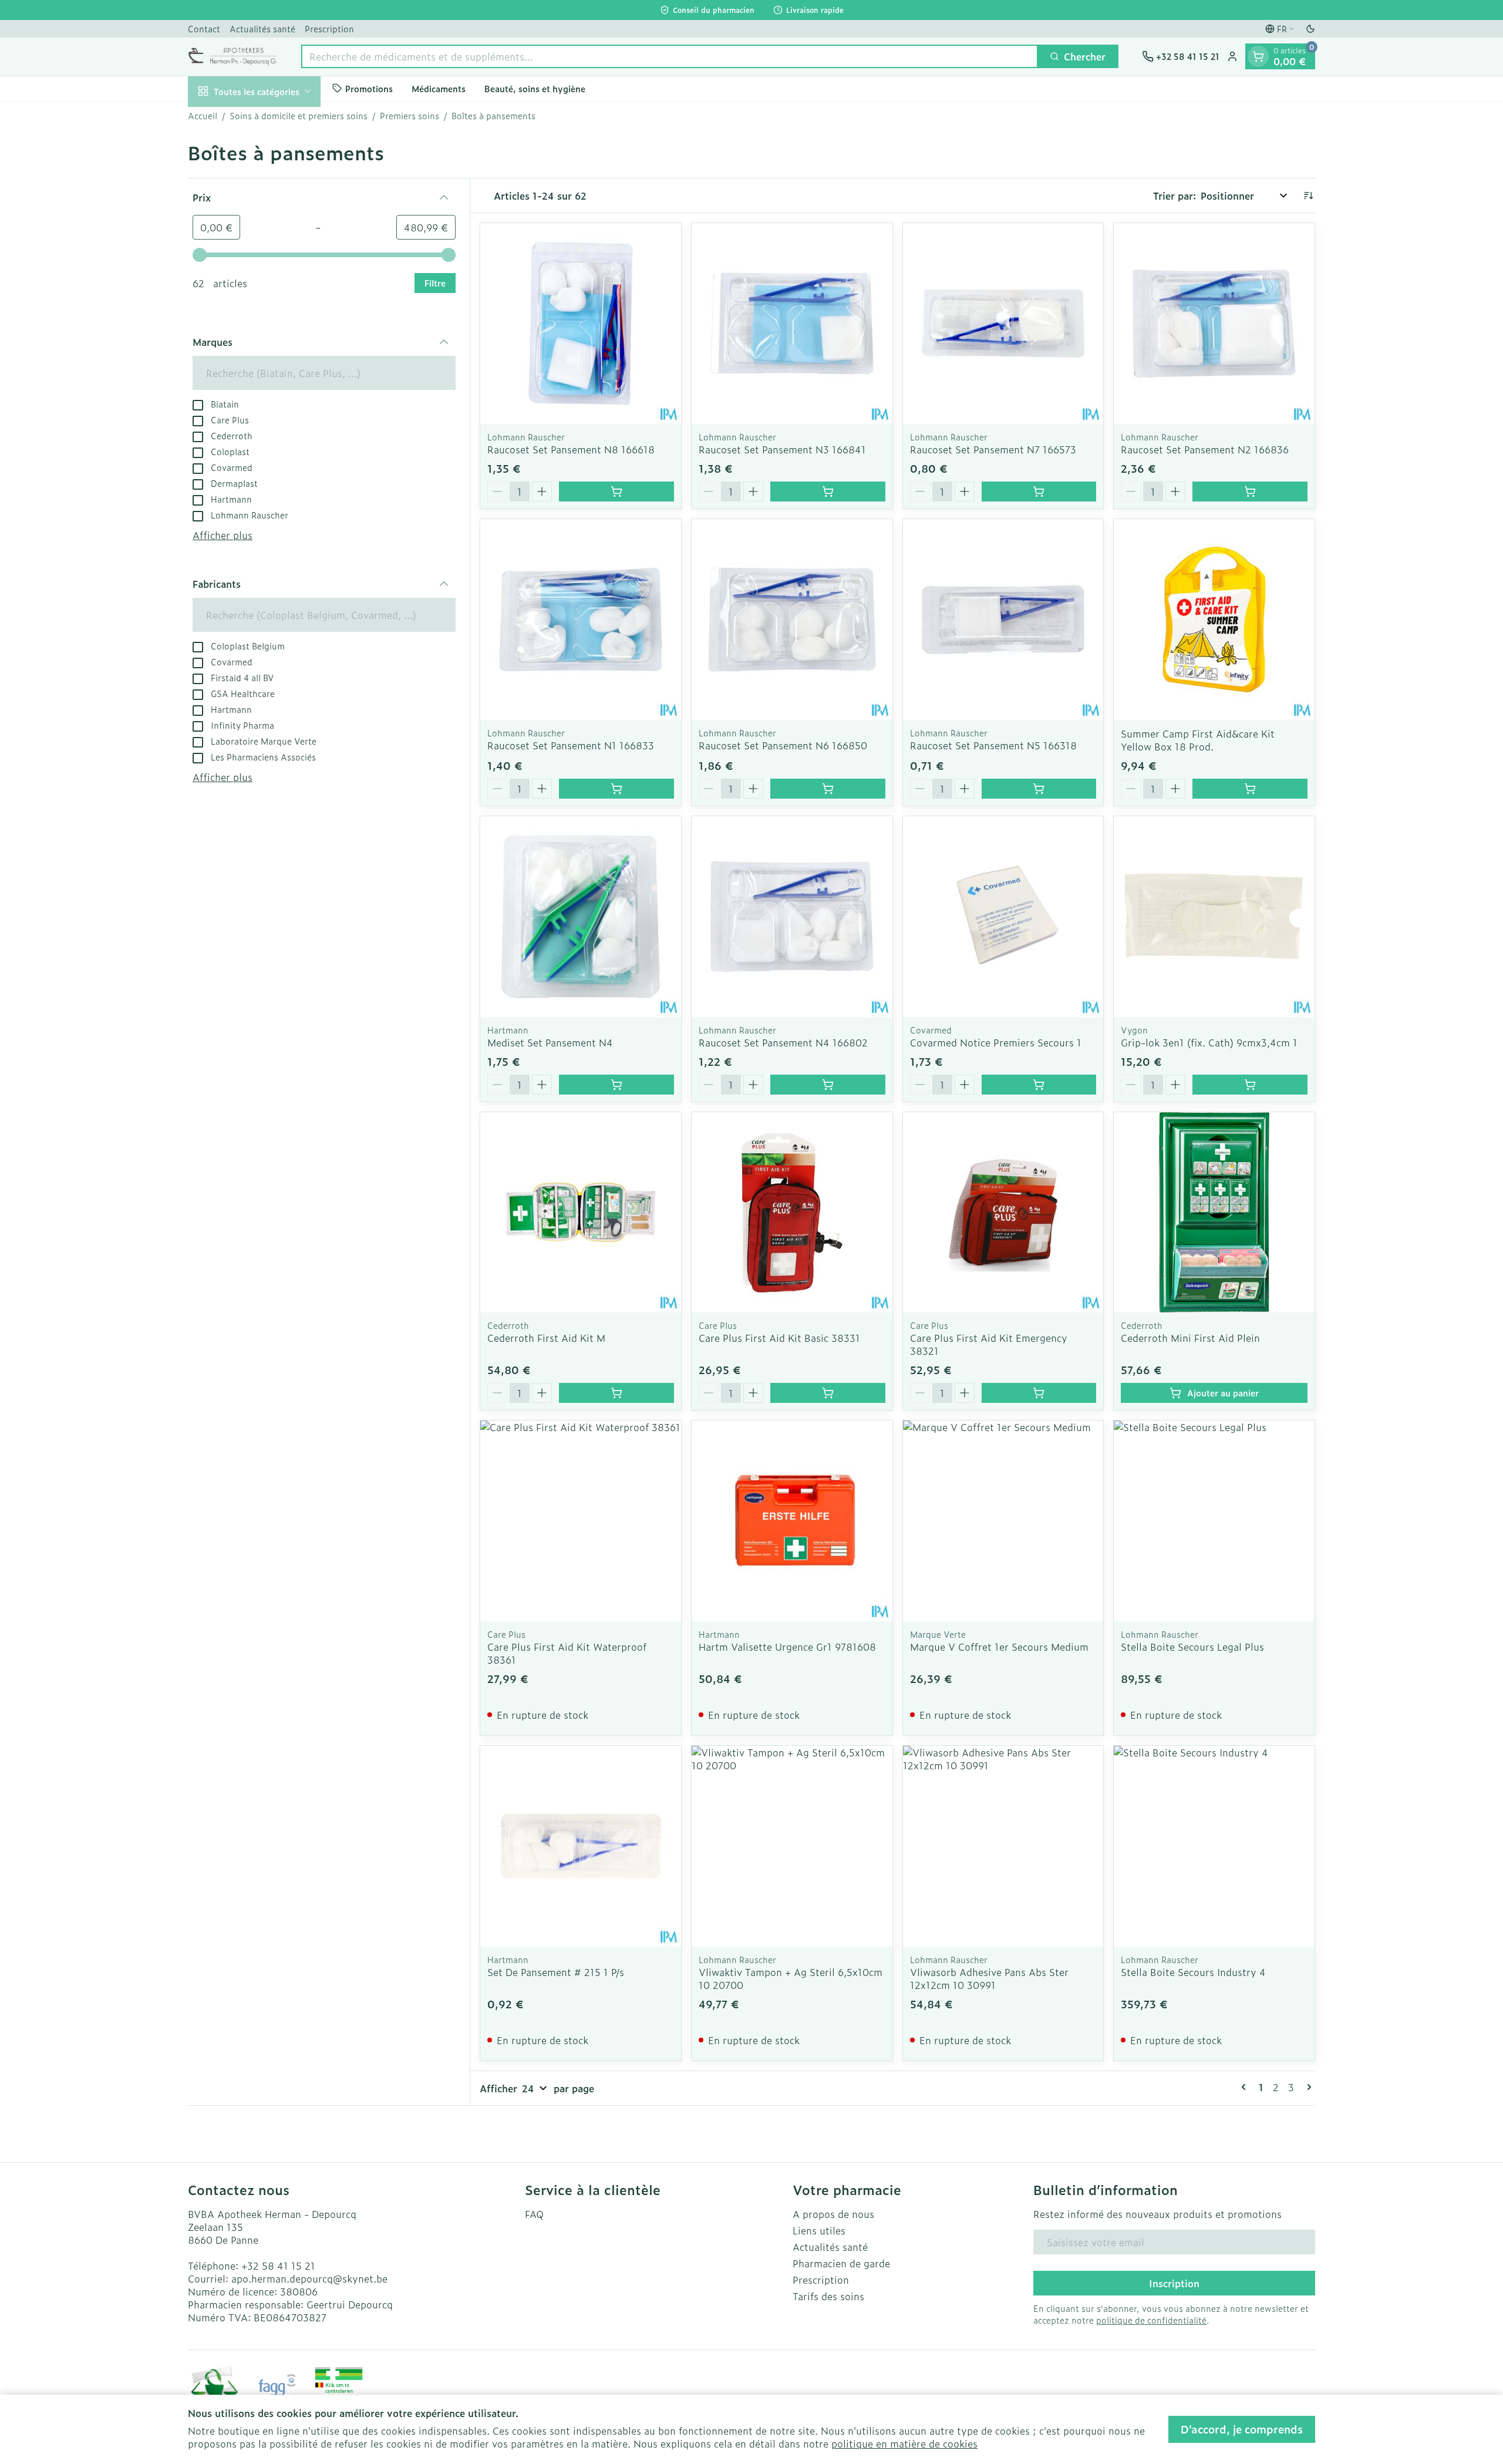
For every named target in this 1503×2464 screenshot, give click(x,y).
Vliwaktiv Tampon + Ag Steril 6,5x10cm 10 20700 (791, 1978)
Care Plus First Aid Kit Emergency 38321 (989, 1344)
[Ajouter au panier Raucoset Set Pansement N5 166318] (1039, 789)
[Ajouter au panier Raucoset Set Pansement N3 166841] (828, 492)
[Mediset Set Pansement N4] (581, 917)
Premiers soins (410, 116)
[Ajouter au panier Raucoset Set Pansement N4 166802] (828, 1085)
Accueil (203, 116)
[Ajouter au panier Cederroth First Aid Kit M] (616, 1393)
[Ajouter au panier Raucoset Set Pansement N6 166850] (828, 789)
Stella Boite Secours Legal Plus (1192, 1647)
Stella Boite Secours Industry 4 (1193, 1972)
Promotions (369, 88)
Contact (204, 28)
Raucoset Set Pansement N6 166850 (783, 745)
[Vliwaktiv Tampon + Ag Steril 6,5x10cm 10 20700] (792, 1846)
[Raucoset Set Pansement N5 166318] (1003, 620)
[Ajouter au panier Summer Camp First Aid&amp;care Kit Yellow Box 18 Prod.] (1250, 789)
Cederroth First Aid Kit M (546, 1338)
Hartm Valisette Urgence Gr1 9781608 (787, 1647)
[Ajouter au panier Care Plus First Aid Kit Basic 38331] (828, 1393)
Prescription (329, 28)
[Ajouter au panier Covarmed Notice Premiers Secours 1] (1039, 1085)
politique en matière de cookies (904, 2443)
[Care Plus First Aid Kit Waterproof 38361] (581, 1521)
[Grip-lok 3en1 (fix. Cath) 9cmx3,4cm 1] (1214, 917)
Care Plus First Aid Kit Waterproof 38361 (567, 1653)
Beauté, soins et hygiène (535, 88)
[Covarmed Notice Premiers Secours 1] (1003, 917)
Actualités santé (262, 28)
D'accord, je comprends (1242, 2429)
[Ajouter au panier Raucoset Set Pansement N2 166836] (1250, 492)
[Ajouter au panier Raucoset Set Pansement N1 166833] (616, 789)
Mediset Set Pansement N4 (550, 1042)
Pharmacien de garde (841, 2263)
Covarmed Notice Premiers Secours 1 (996, 1042)
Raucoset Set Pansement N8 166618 (571, 449)
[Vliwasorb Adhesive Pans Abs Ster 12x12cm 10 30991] (1003, 1846)
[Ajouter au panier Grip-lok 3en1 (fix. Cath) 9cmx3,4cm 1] (1250, 1085)
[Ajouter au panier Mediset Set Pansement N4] (616, 1085)
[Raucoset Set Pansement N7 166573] (1003, 324)
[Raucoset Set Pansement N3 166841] (792, 324)
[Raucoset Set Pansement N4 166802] (792, 917)
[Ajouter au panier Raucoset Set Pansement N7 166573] (1039, 492)
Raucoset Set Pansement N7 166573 (993, 449)
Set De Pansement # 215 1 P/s (556, 1972)
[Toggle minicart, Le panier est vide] (1258, 56)
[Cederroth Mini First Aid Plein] (1214, 1213)
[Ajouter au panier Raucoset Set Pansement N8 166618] (616, 492)
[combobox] (670, 56)
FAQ (534, 2214)
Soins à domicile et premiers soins (299, 116)
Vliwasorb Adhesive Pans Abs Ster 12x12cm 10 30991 (989, 1978)
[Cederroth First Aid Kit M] (581, 1213)
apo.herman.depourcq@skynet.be (309, 2278)
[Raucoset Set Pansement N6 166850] (792, 620)
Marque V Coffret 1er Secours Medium (999, 1647)
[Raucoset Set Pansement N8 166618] (581, 324)
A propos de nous (833, 2214)
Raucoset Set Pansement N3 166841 (782, 449)
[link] (1246, 2087)
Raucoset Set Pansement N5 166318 (993, 745)
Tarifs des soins (828, 2296)
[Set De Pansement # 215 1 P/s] (581, 1846)
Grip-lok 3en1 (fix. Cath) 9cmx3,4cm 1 (1209, 1042)
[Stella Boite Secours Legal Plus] (1214, 1521)
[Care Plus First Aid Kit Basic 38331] (792, 1213)
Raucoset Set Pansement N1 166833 (571, 745)
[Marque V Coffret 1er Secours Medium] (1003, 1521)
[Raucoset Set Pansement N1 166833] (581, 620)
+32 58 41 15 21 (278, 2266)
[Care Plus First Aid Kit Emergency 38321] (1003, 1213)
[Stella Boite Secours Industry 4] (1214, 1846)
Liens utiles (819, 2230)
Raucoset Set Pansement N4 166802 (783, 1042)
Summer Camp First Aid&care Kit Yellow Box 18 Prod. (1198, 740)
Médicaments (439, 88)
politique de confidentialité (1151, 2320)
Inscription (1174, 2283)
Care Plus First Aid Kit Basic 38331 (779, 1338)
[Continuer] (1307, 2087)
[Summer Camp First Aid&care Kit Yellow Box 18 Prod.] (1214, 620)
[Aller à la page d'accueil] (233, 56)
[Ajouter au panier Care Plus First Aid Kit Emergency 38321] (1039, 1393)
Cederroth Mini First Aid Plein (1190, 1338)
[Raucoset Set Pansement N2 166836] (1214, 324)
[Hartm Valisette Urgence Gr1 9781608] (792, 1521)
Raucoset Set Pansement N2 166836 (1205, 449)
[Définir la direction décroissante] (1308, 196)
